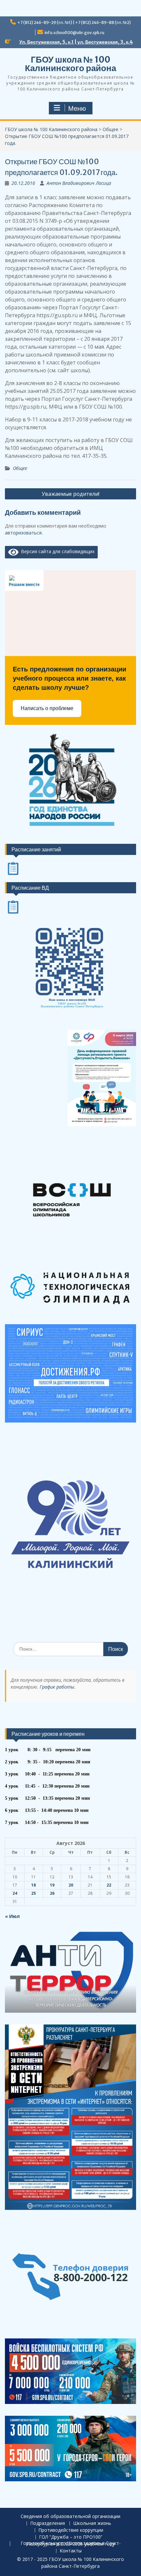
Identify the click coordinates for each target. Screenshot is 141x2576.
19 (52, 1885)
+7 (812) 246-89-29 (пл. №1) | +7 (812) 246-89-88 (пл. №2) (74, 22)
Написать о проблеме (47, 708)
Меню (77, 108)
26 (52, 1893)
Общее (20, 468)
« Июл (12, 1916)
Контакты (71, 2551)
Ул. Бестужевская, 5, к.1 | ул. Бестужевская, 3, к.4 (76, 42)
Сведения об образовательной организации (70, 2517)
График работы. (58, 1687)
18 (33, 1885)
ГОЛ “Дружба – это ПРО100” (71, 2537)
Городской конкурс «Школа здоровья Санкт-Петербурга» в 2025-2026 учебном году (71, 2544)
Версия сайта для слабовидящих (57, 551)
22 (109, 1885)
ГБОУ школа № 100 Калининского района (70, 64)
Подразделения (48, 2523)
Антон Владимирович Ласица (79, 183)
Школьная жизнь (92, 2523)
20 (71, 1885)
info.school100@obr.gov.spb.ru (74, 33)
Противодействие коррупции (71, 2530)
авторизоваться (23, 533)
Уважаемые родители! (70, 494)
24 (15, 1893)
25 (33, 1893)
